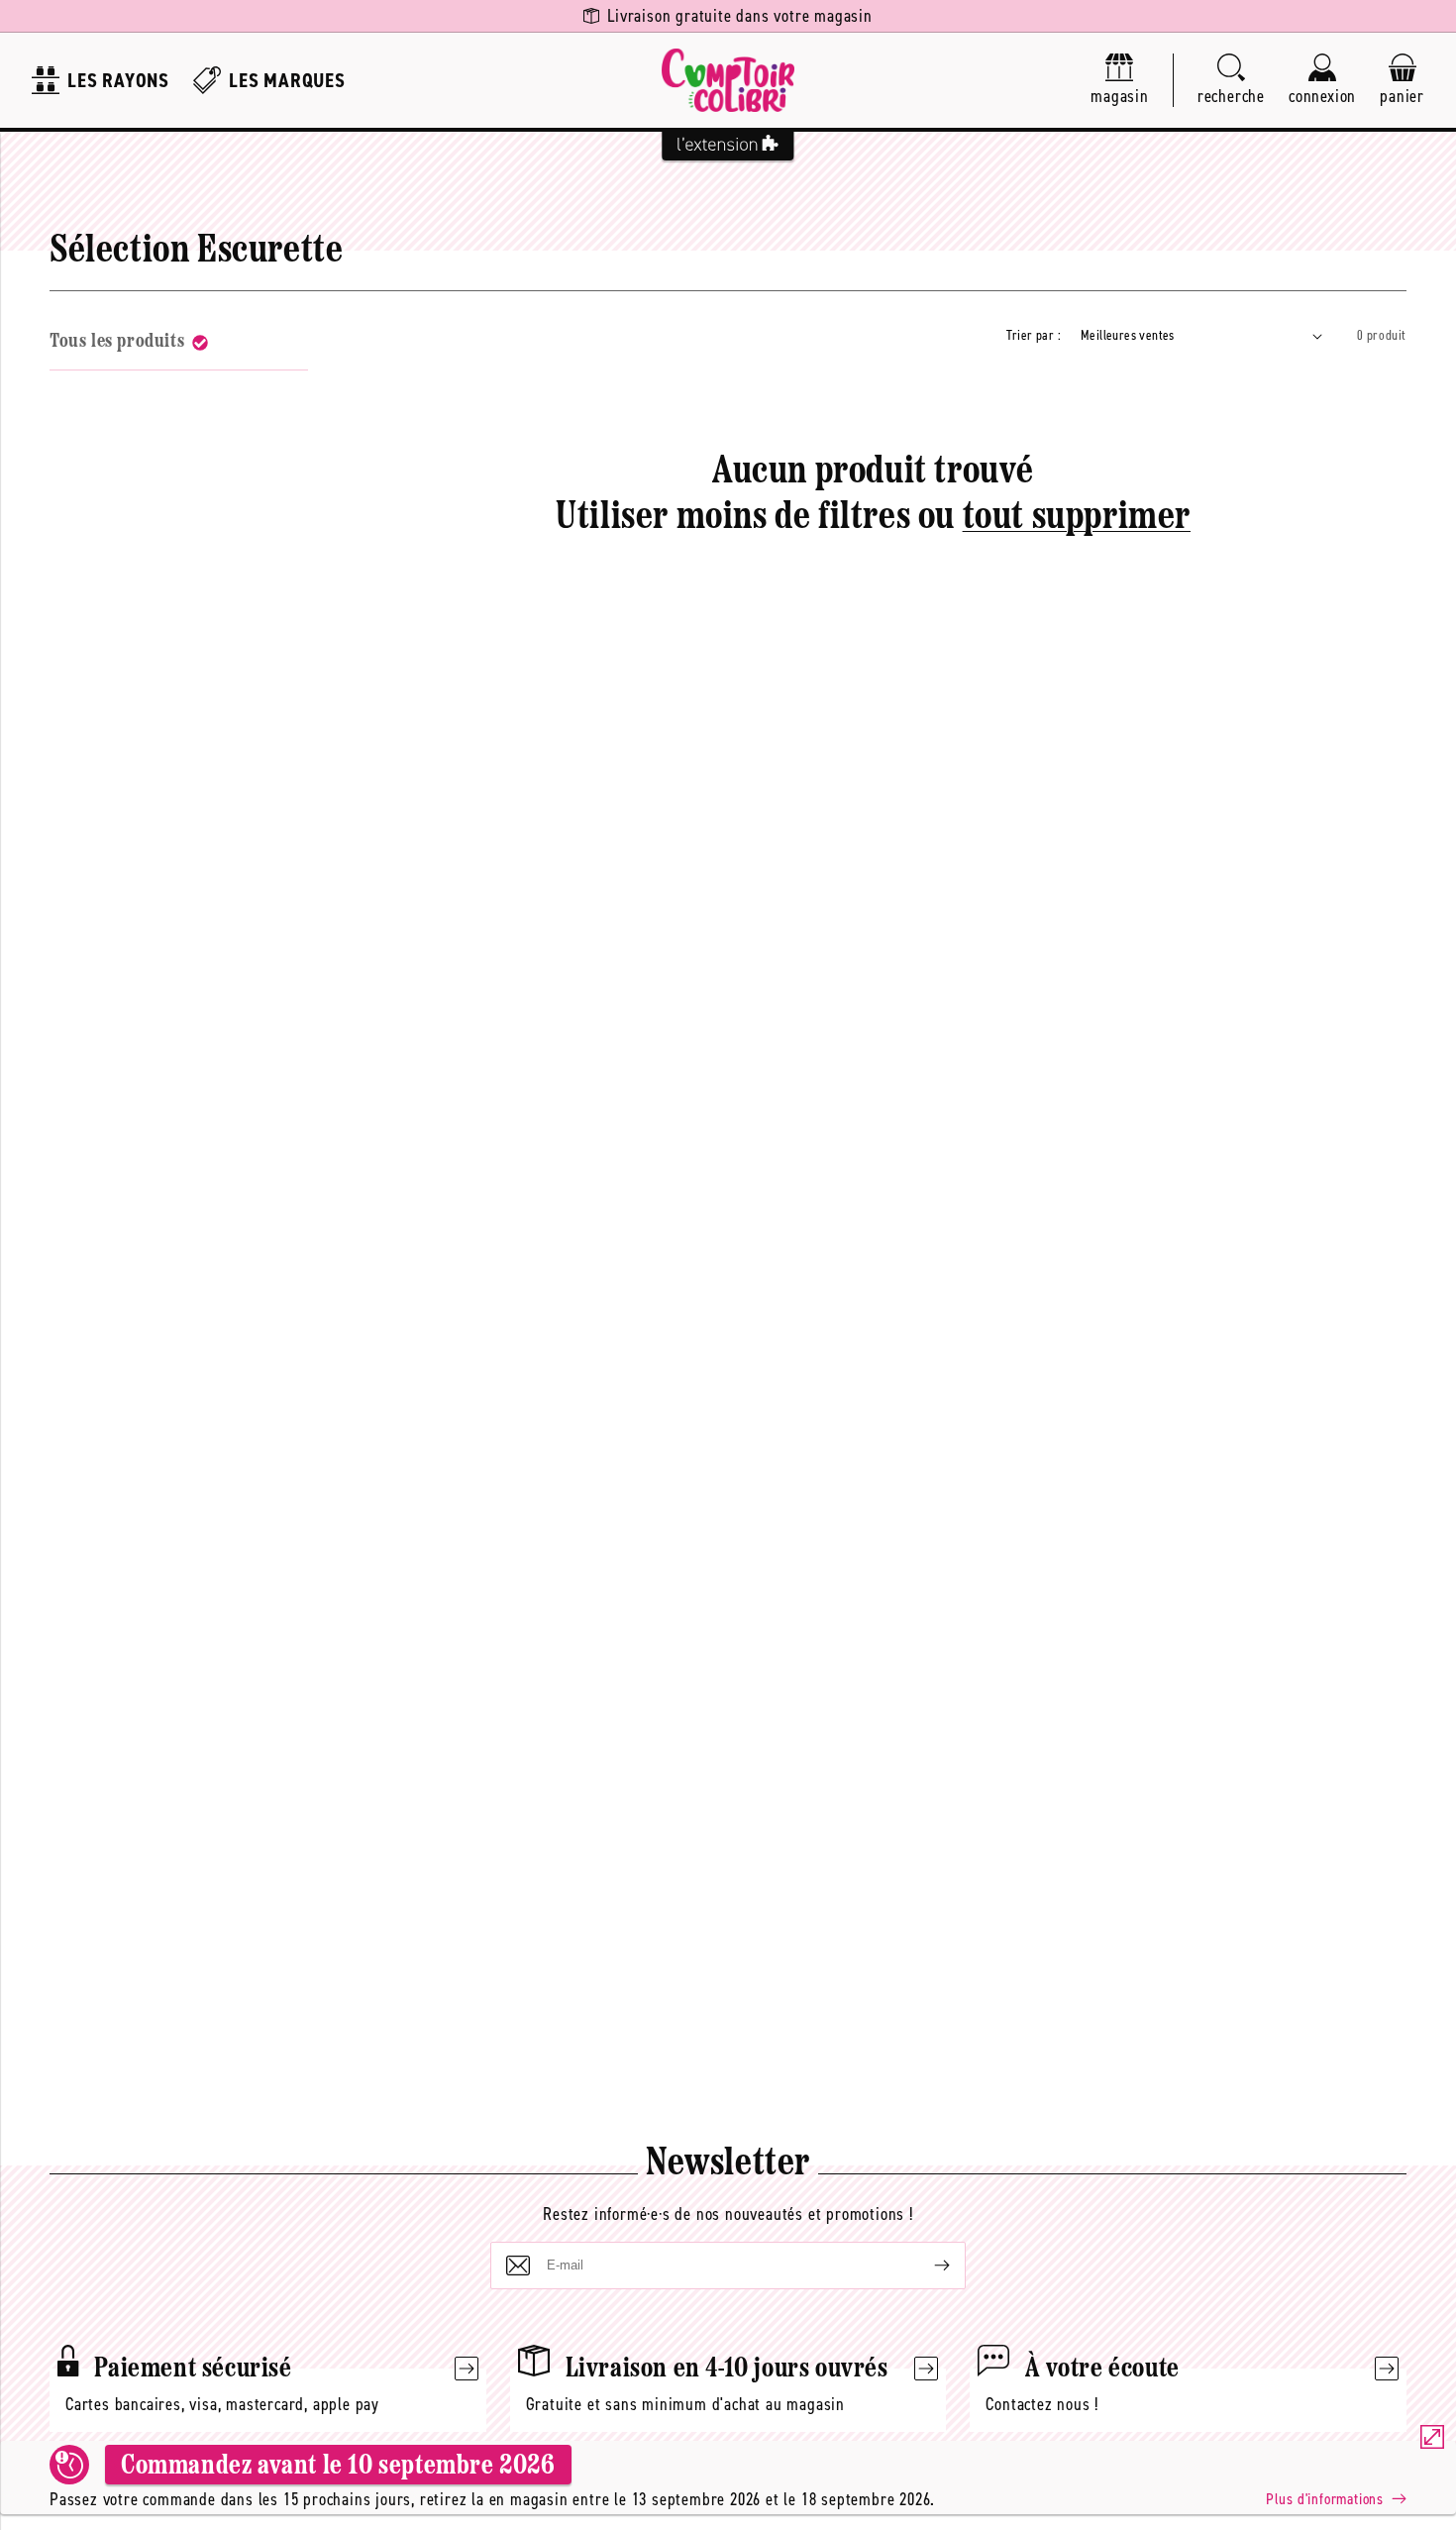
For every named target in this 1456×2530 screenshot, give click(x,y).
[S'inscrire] (926, 2266)
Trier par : (1034, 335)
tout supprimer (1077, 518)
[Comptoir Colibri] (728, 80)
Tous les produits (117, 342)
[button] (1231, 81)
